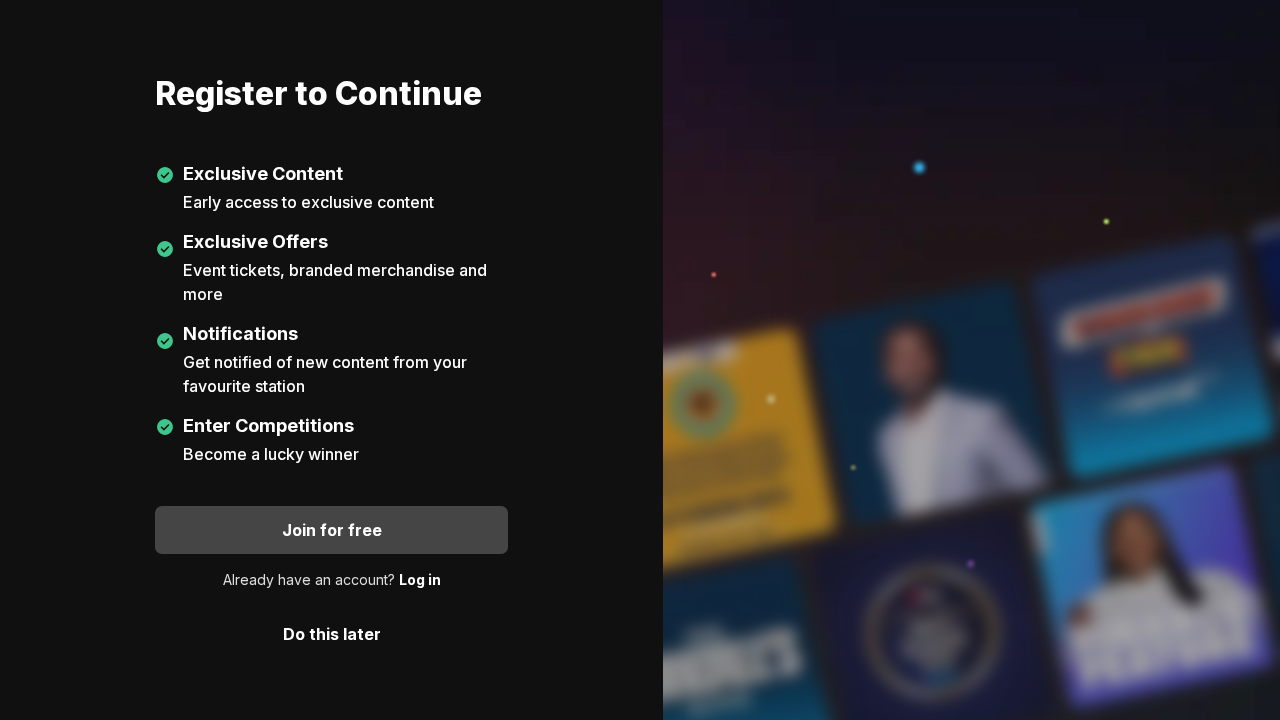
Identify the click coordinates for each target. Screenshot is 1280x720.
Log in (420, 579)
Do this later (332, 634)
